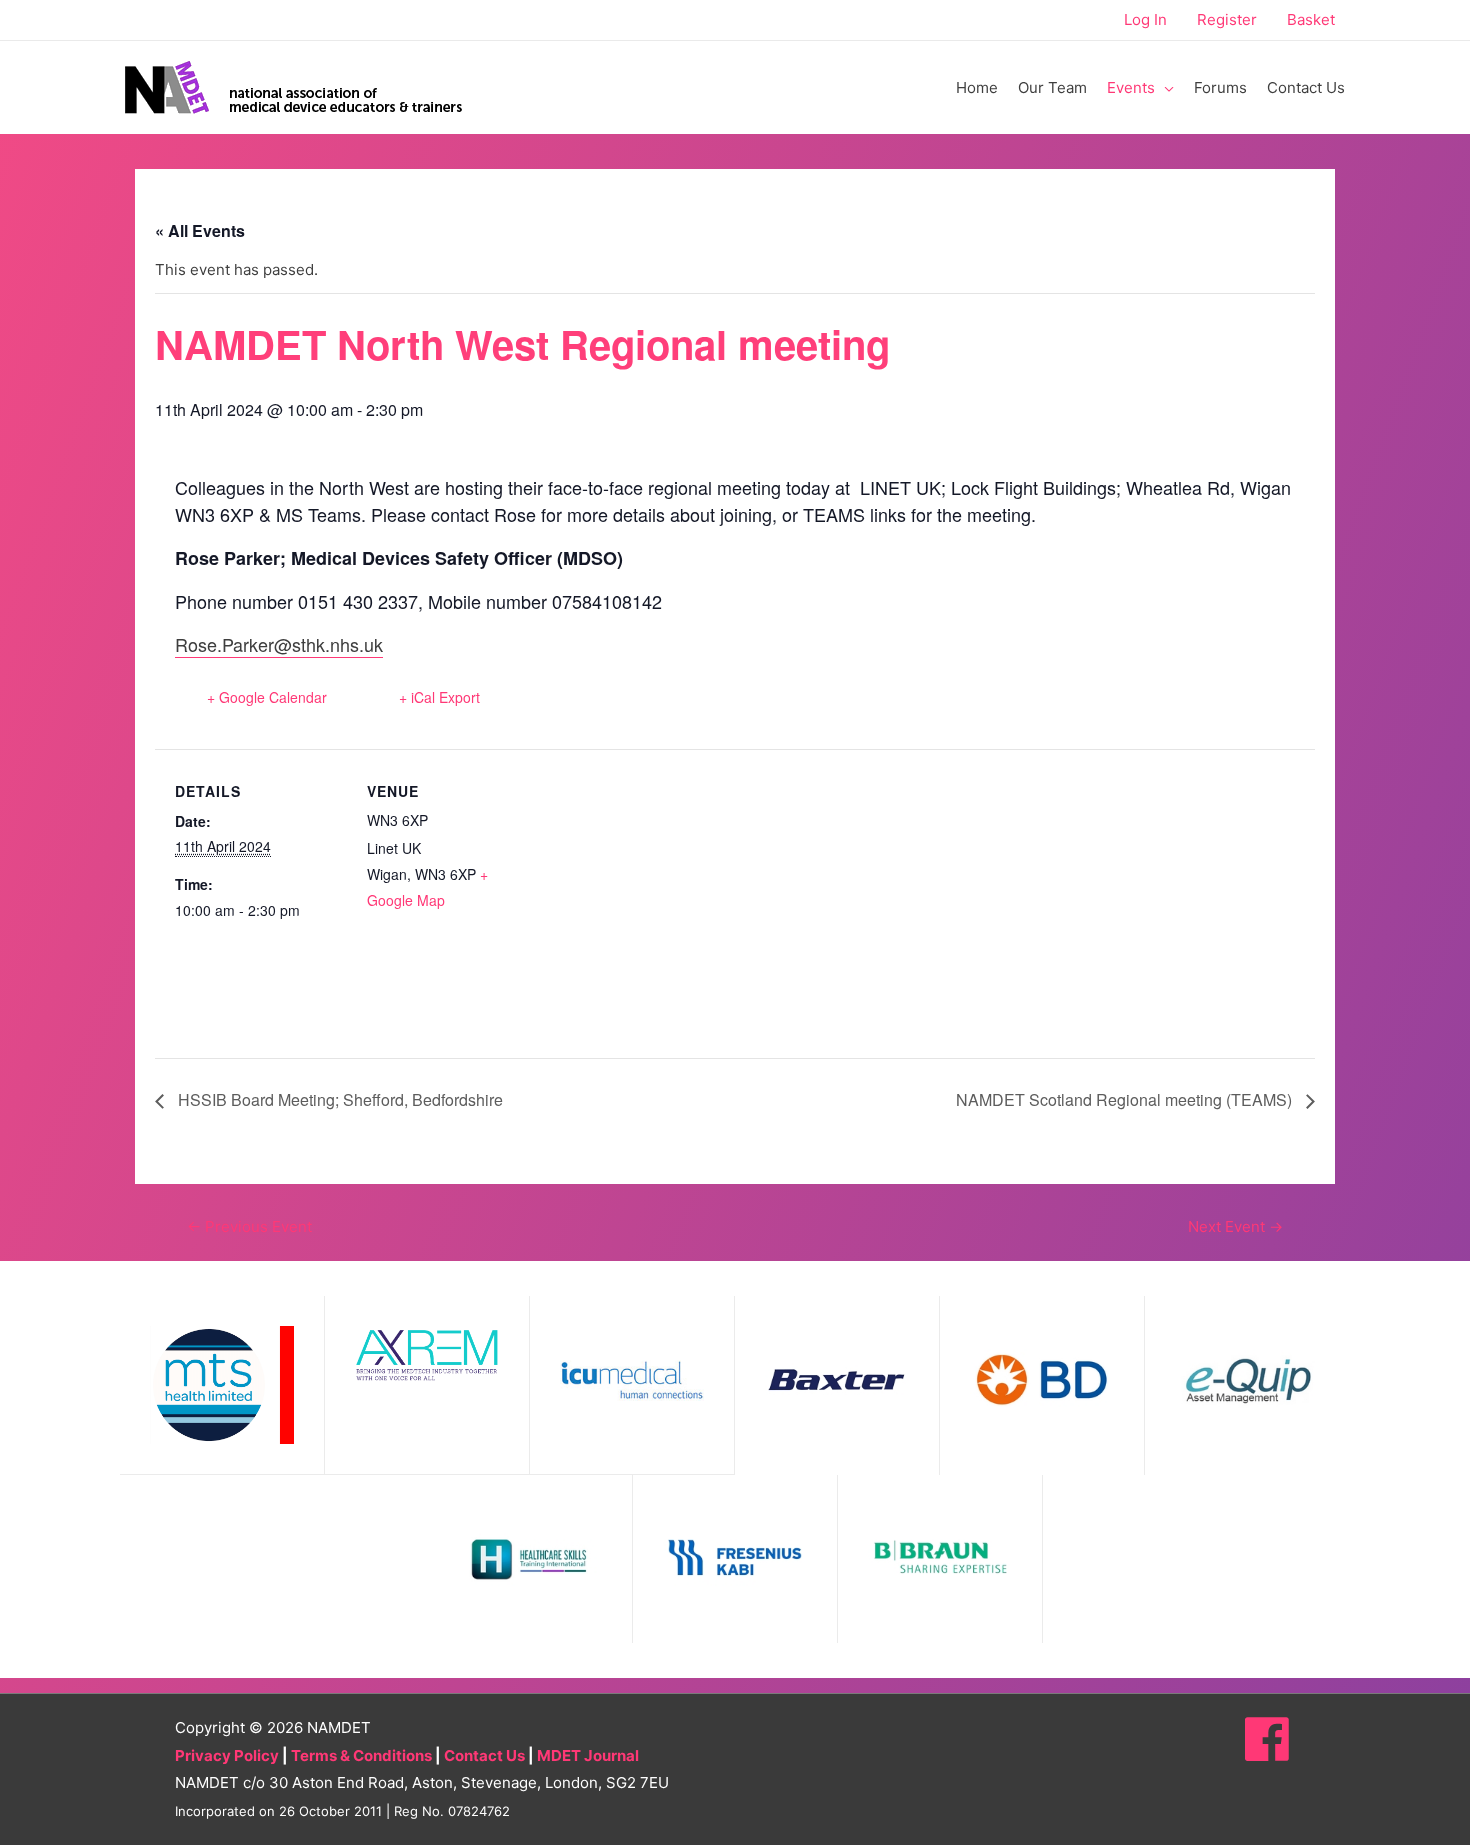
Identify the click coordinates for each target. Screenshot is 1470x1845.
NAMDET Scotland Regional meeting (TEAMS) (1126, 1099)
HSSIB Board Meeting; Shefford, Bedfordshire (338, 1099)
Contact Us (484, 1755)
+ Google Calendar (267, 697)
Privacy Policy (227, 1755)
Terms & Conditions (361, 1755)
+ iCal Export (439, 697)
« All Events (200, 230)
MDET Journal (588, 1755)
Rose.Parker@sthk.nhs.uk (279, 644)
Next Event (1235, 1226)
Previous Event (249, 1226)
